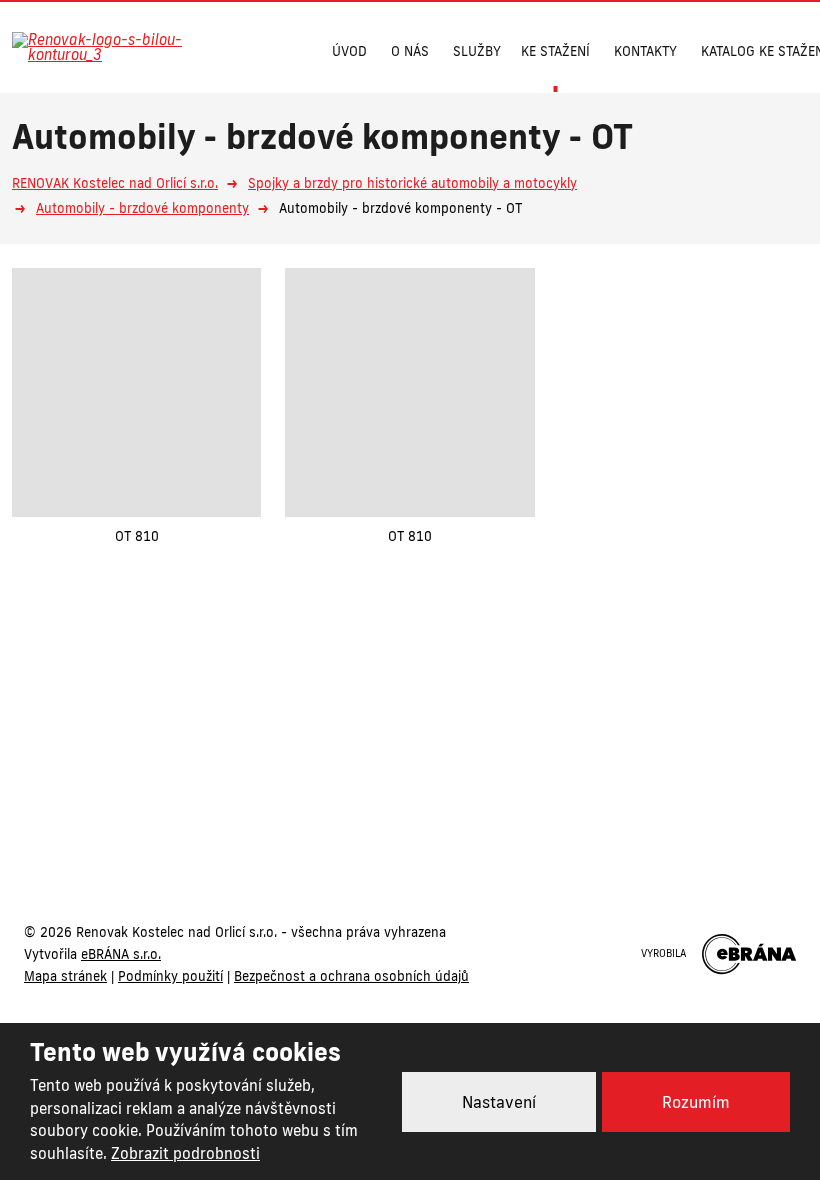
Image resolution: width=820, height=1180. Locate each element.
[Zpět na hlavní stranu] (112, 47)
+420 (325, 786)
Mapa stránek (65, 976)
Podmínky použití (170, 976)
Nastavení (499, 1102)
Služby (477, 51)
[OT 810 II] (136, 392)
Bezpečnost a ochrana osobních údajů (351, 976)
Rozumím (696, 1102)
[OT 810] (409, 392)
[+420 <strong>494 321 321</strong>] (249, 49)
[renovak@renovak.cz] (288, 49)
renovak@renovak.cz (514, 786)
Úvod (349, 51)
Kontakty (645, 51)
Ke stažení (555, 51)
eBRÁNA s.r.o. (121, 954)
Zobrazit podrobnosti (185, 1153)
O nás (410, 51)
